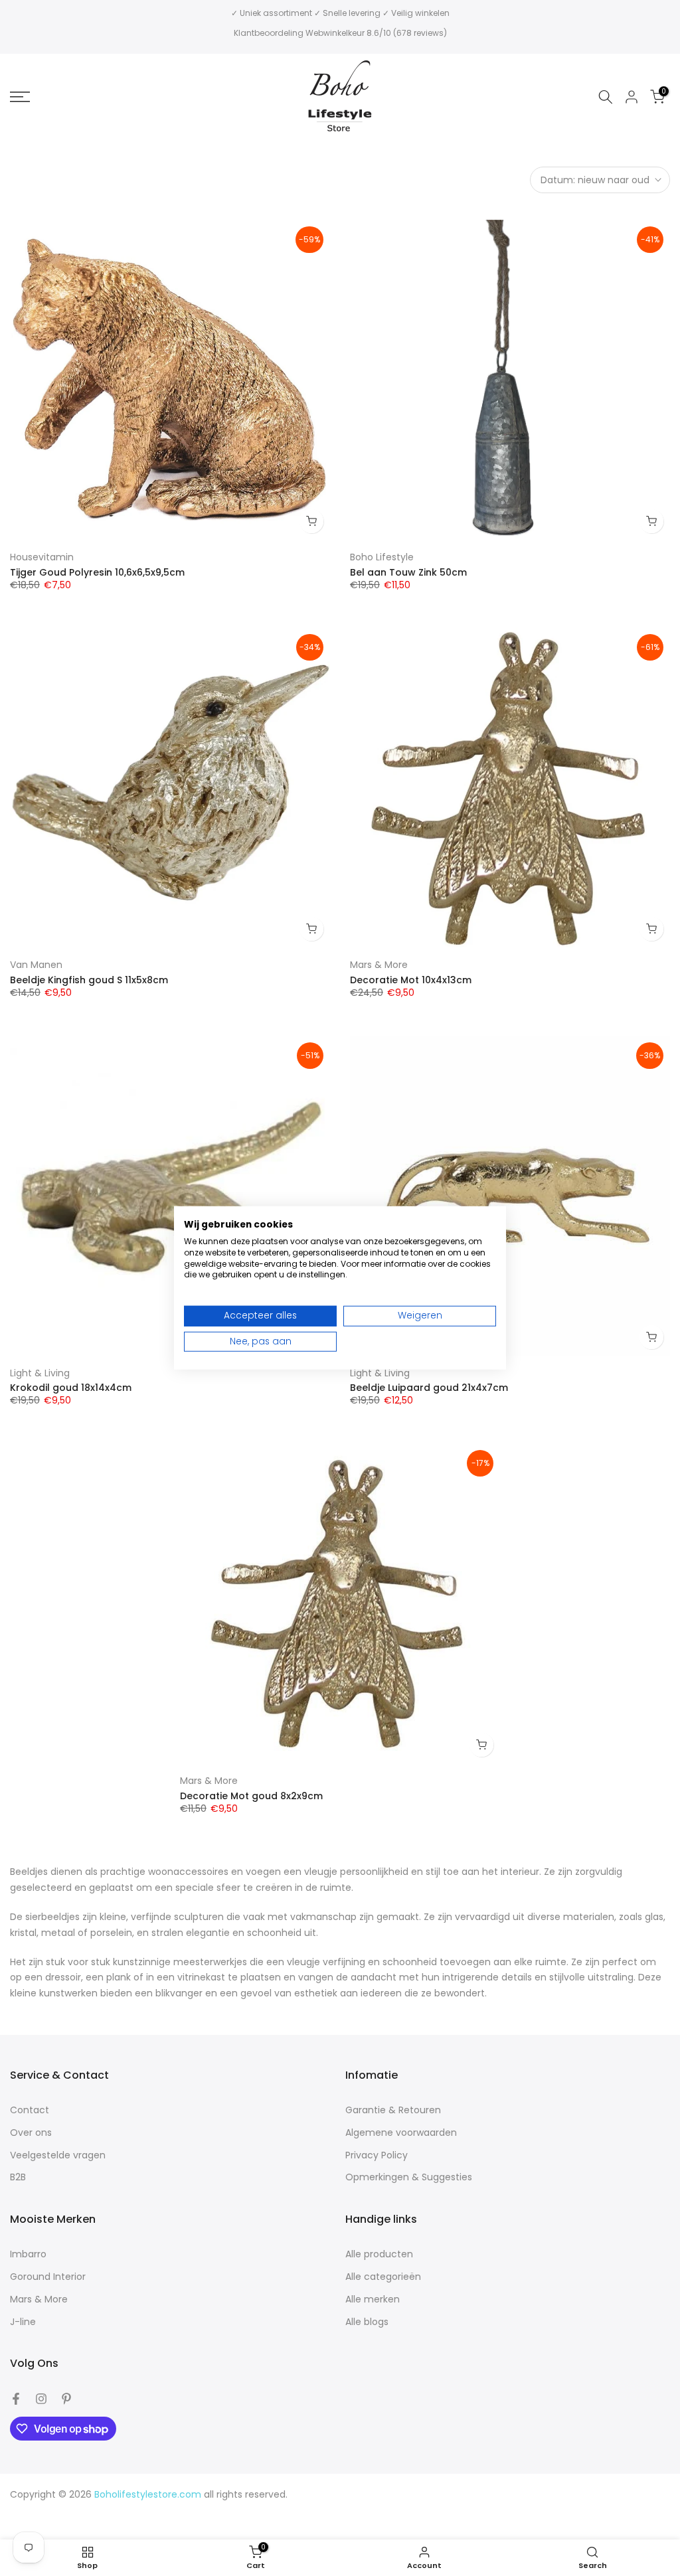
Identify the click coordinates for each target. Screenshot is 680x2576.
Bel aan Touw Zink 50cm (408, 572)
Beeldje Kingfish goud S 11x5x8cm (89, 980)
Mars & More (379, 965)
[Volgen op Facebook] (16, 2399)
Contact (30, 2110)
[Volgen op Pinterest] (66, 2399)
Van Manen (36, 965)
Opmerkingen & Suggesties (409, 2177)
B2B (18, 2177)
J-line (23, 2322)
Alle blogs (367, 2322)
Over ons (31, 2133)
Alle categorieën (383, 2277)
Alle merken (373, 2299)
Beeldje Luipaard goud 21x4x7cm (429, 1388)
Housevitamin (42, 557)
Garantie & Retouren (393, 2110)
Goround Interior (48, 2277)
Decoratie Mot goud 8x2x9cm (251, 1796)
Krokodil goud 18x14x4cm (71, 1388)
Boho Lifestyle (382, 557)
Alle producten (379, 2254)
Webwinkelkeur (335, 33)
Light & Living (40, 1373)
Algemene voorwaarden (401, 2133)
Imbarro (28, 2254)
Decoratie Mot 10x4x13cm (411, 980)
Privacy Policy (377, 2155)
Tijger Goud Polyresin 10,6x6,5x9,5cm (97, 572)
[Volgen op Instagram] (41, 2399)
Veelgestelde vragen (58, 2155)
